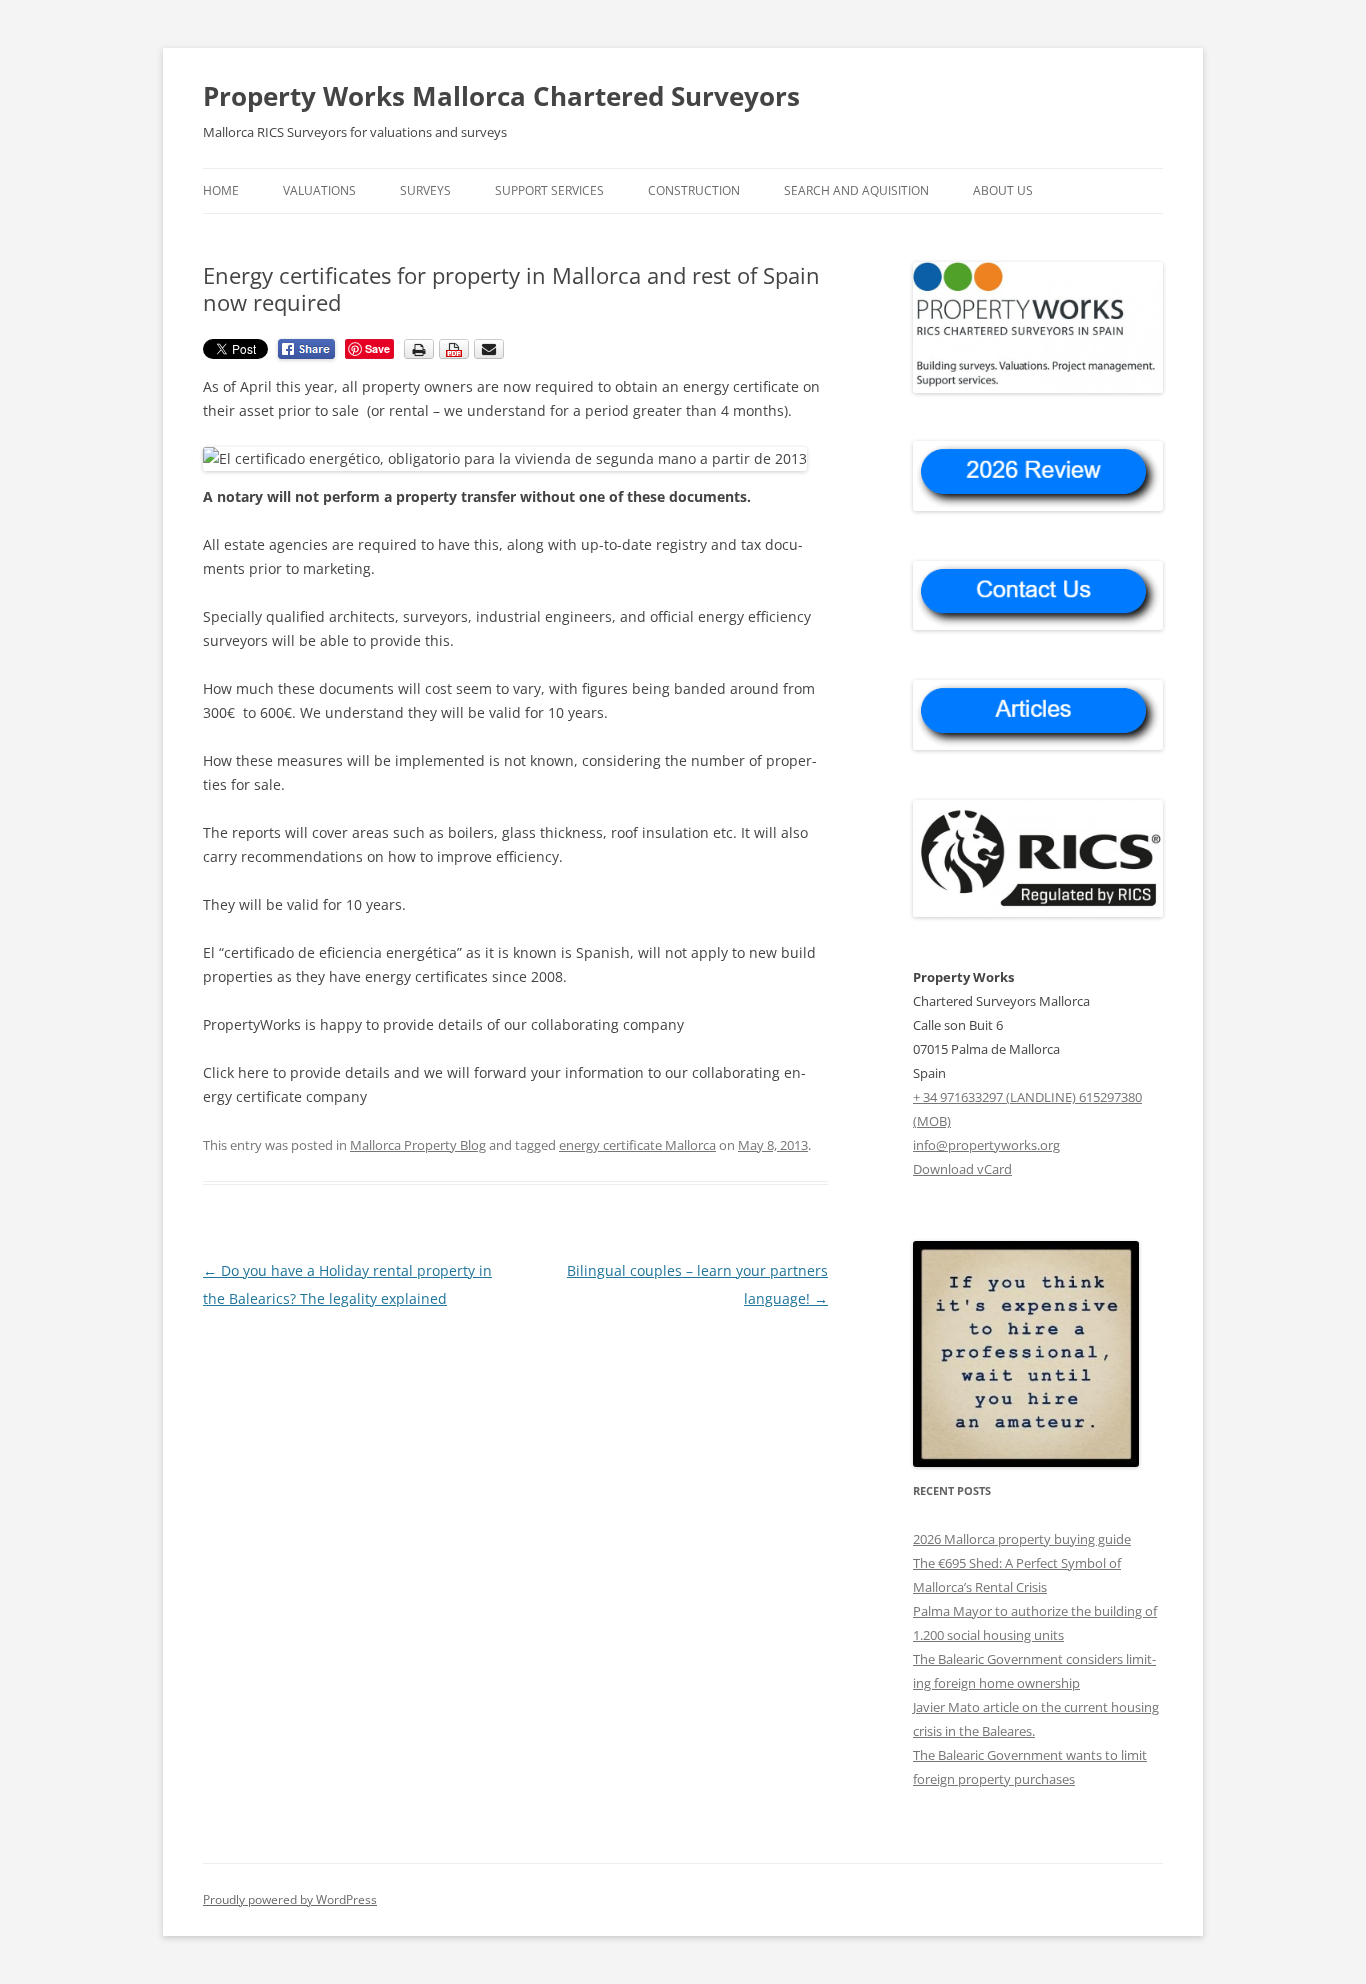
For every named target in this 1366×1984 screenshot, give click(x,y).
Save (377, 348)
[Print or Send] (456, 354)
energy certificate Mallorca (637, 1145)
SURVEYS (425, 190)
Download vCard (962, 1169)
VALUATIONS (319, 190)
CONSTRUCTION (694, 190)
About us (1003, 190)
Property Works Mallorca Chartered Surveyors (501, 96)
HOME (221, 190)
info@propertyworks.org (986, 1145)
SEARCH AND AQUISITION (856, 190)
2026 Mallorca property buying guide (1022, 1539)
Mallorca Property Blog (418, 1145)
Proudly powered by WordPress (290, 1899)
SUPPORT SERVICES (549, 190)
